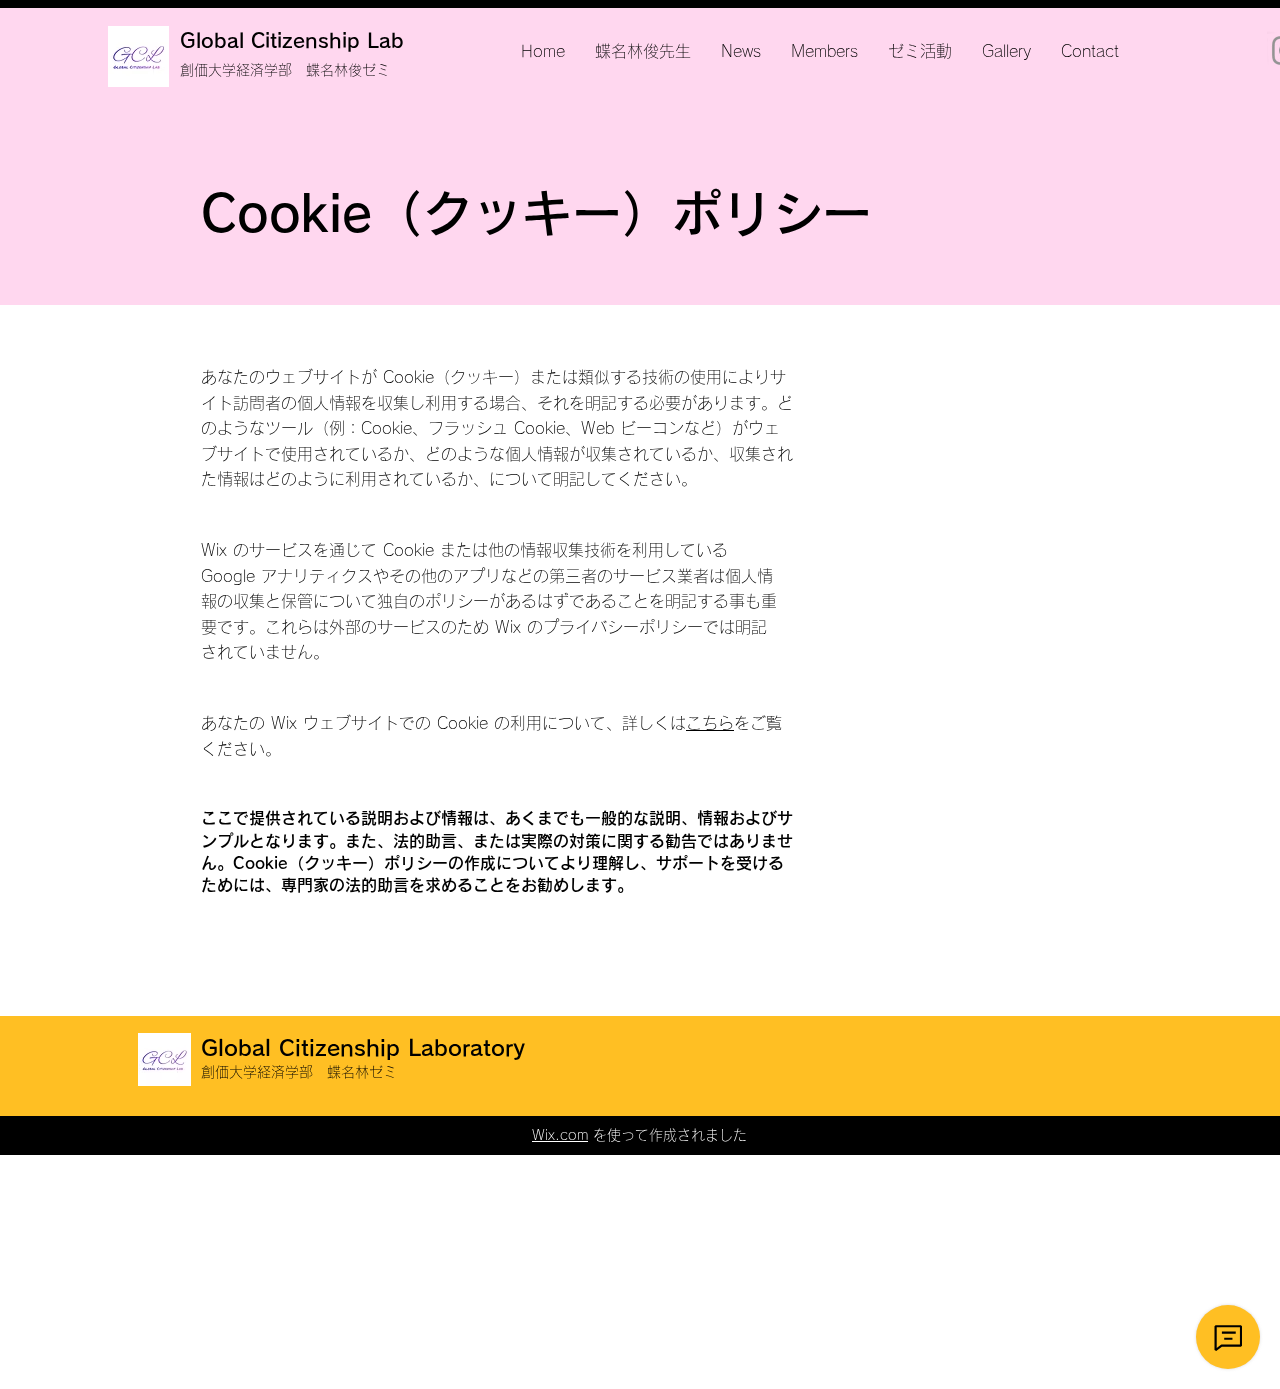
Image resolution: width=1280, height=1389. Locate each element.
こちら (710, 723)
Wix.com (560, 1135)
